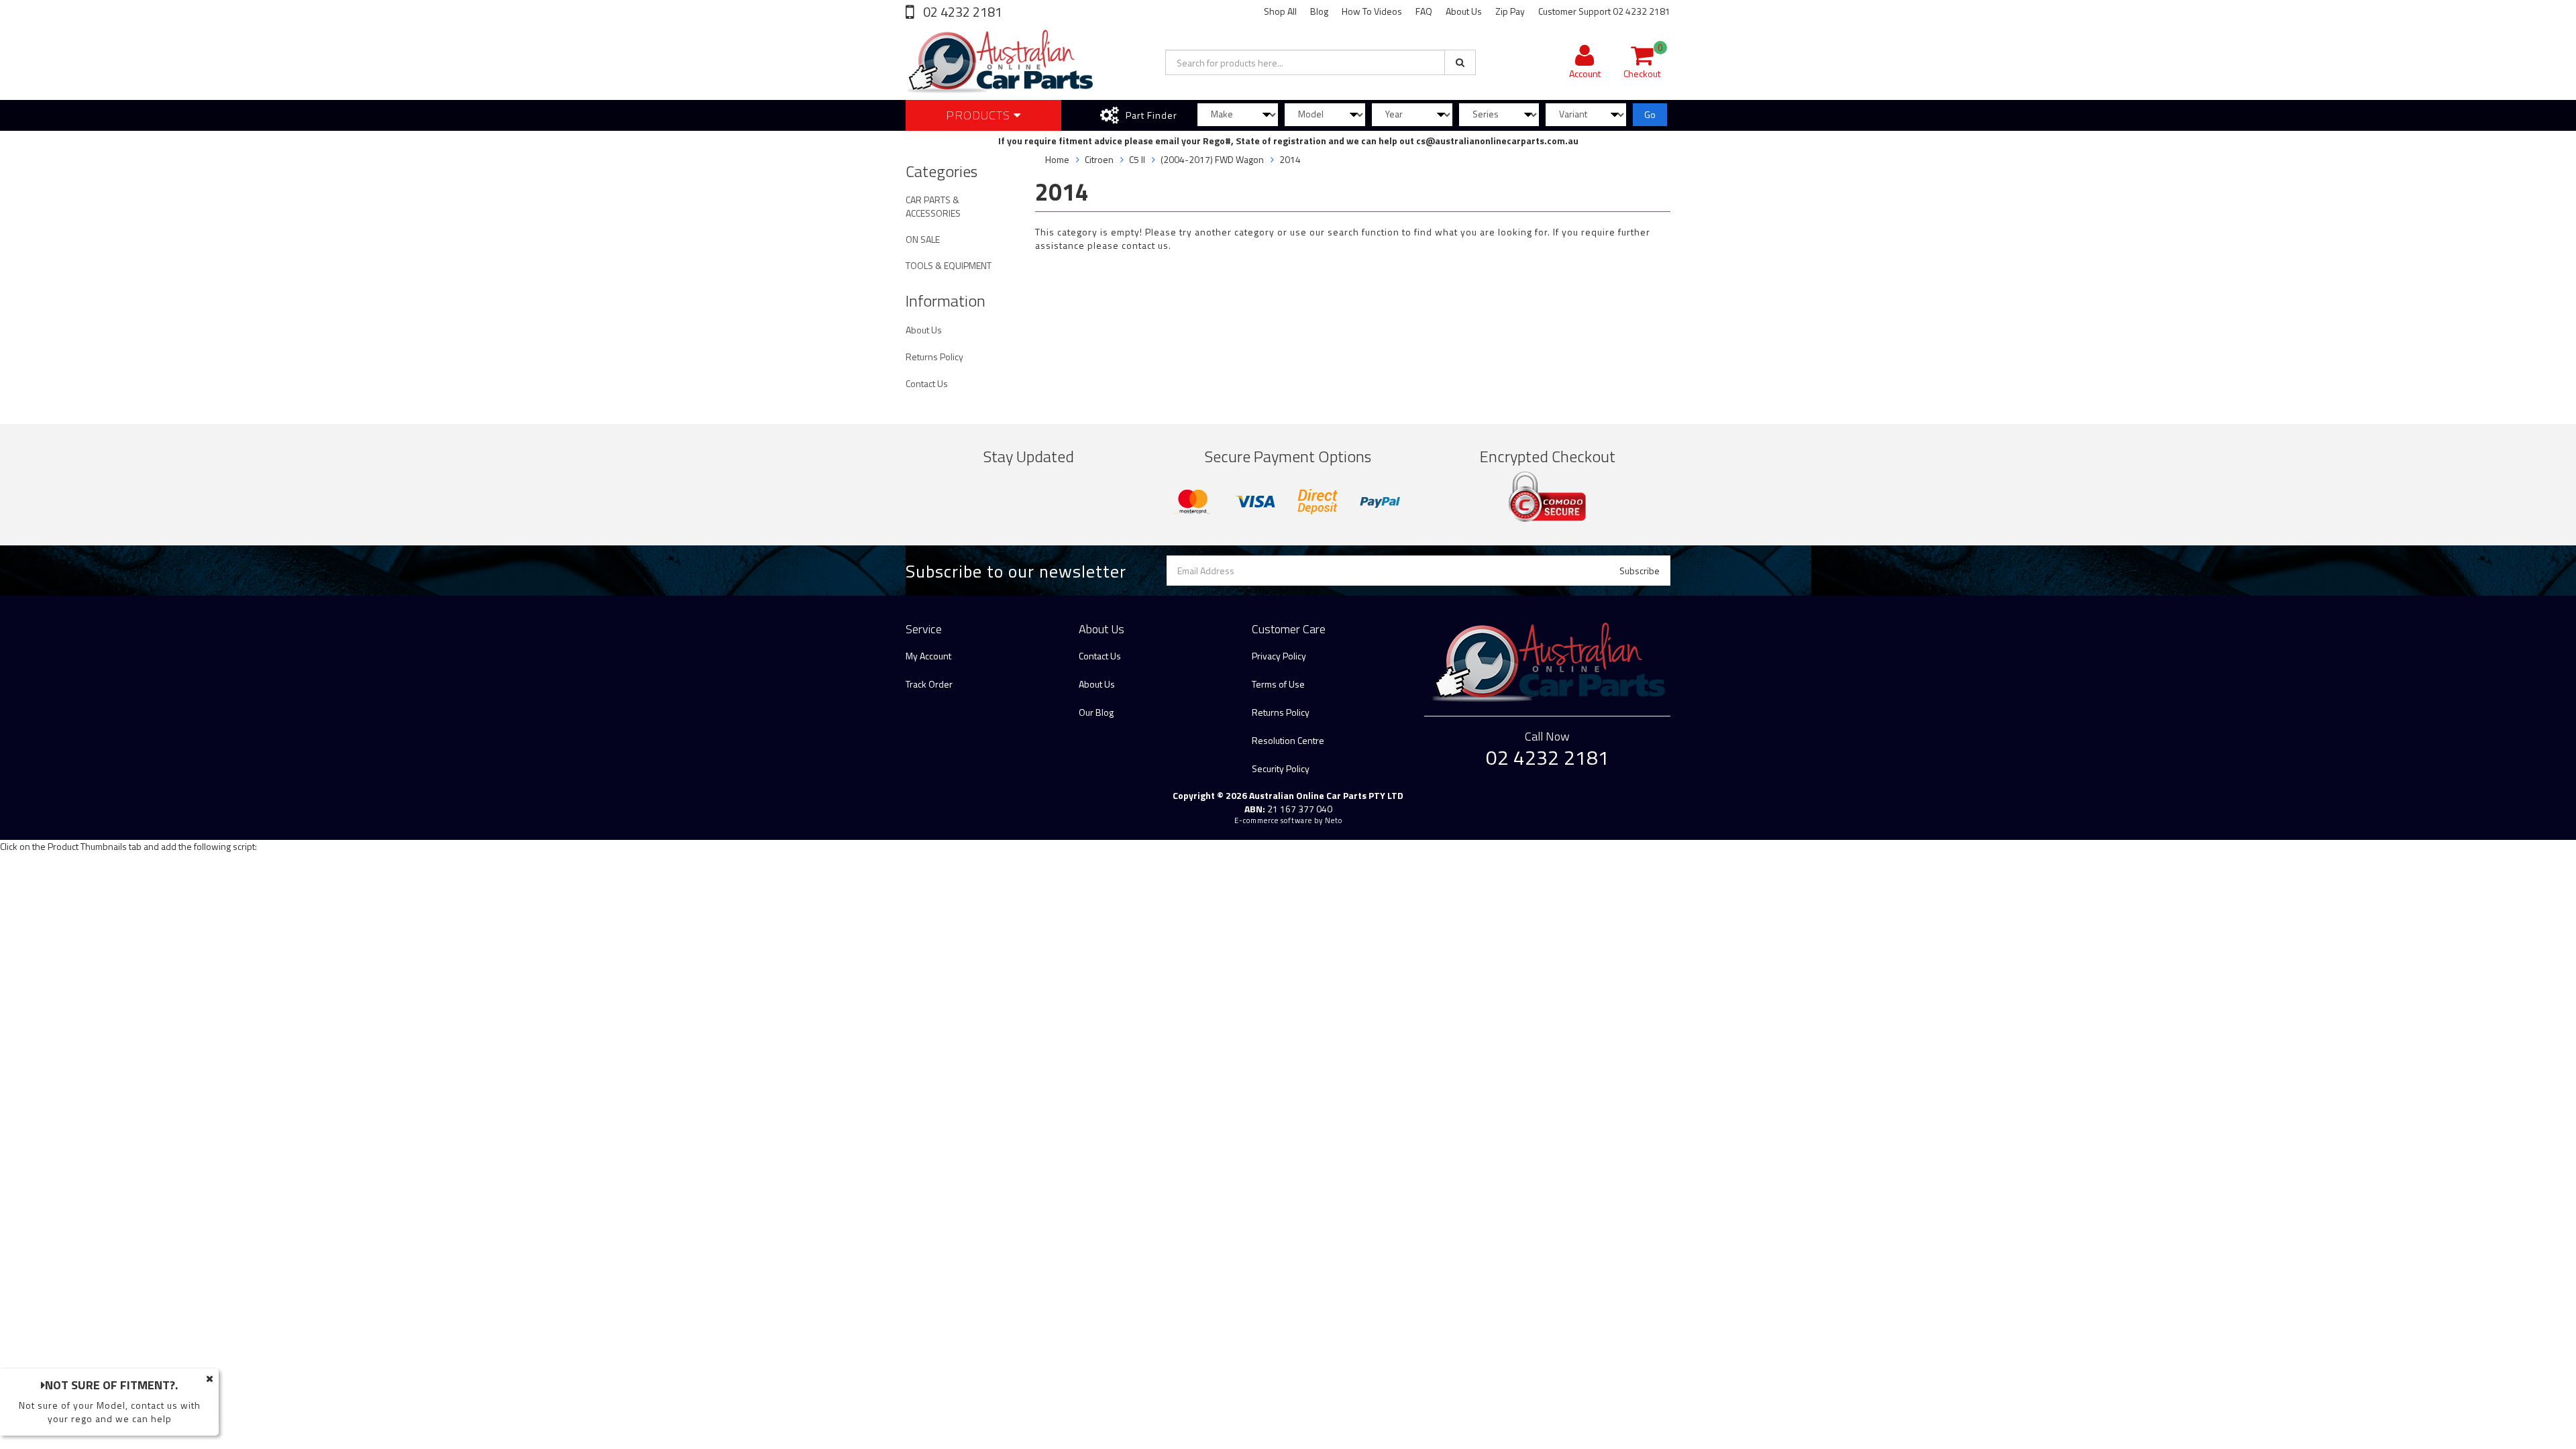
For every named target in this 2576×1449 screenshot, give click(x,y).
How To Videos (1372, 11)
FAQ (1424, 11)
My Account (928, 656)
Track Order (929, 684)
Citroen (1099, 159)
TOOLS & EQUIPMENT (949, 265)
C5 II (1137, 159)
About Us (1464, 11)
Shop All (1280, 11)
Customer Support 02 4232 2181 (1604, 11)
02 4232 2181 (961, 12)
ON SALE (923, 239)
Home (1057, 159)
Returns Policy (934, 357)
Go (1650, 114)
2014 (1290, 159)
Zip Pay (1510, 11)
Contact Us (927, 383)
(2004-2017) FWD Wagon (1212, 159)
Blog (1319, 11)
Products (980, 115)
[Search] (1460, 62)
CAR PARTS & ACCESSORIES (933, 206)
